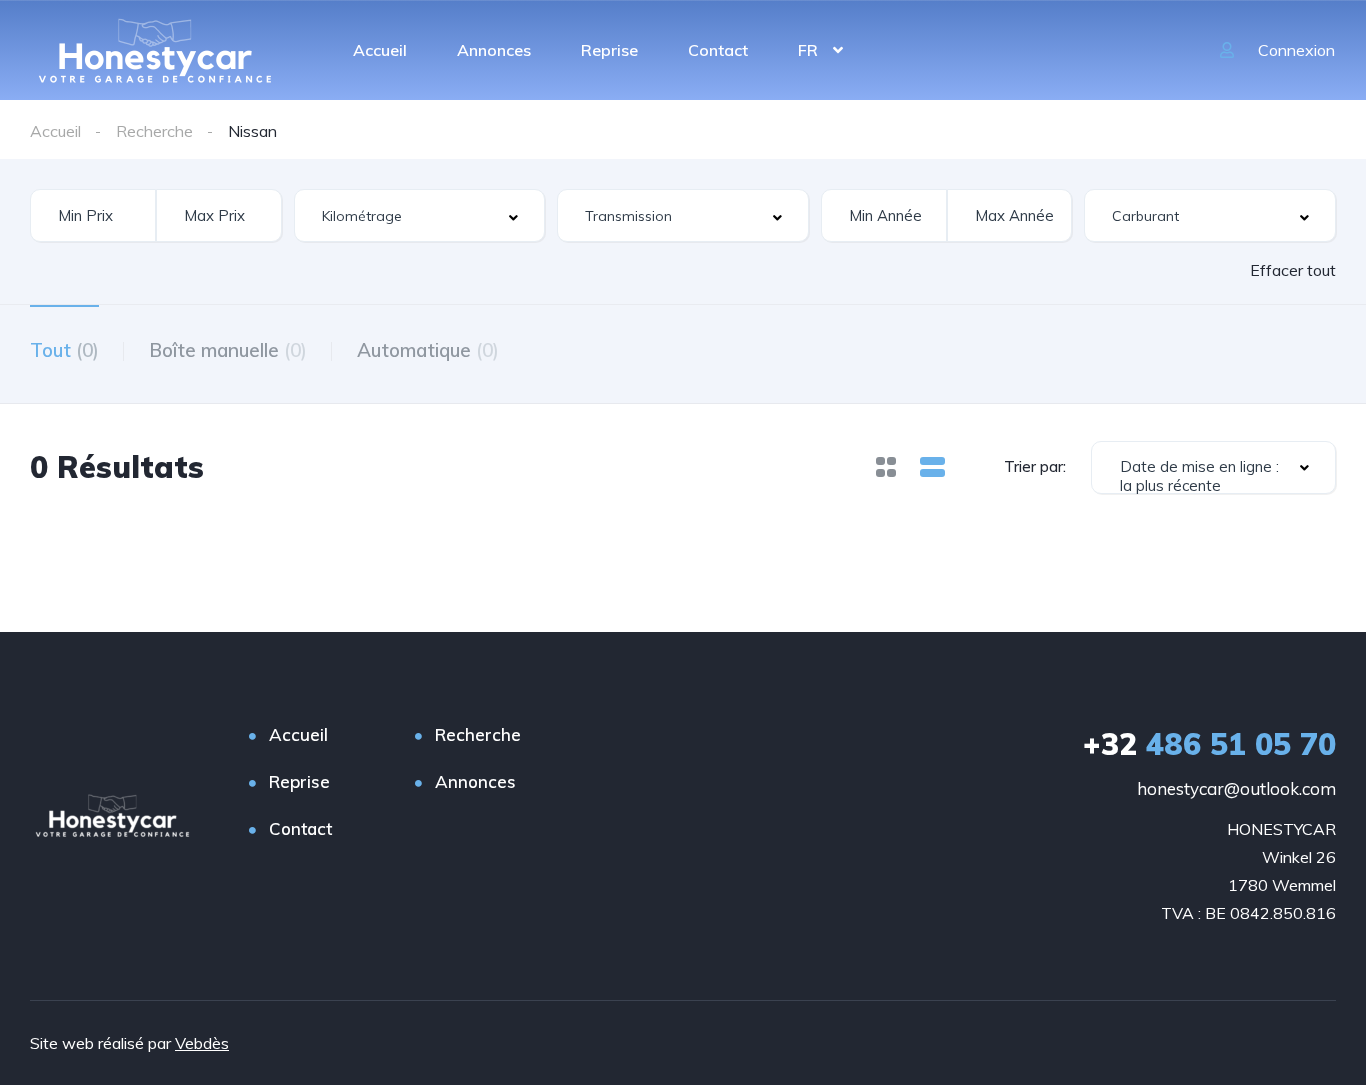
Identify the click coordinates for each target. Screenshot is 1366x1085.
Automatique (428, 350)
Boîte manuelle (228, 350)
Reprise (609, 50)
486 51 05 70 (1209, 744)
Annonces (494, 50)
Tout (64, 350)
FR (808, 50)
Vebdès (202, 1043)
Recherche (478, 734)
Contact (718, 50)
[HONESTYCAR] (155, 50)
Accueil (380, 50)
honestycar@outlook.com (1236, 788)
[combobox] (420, 215)
